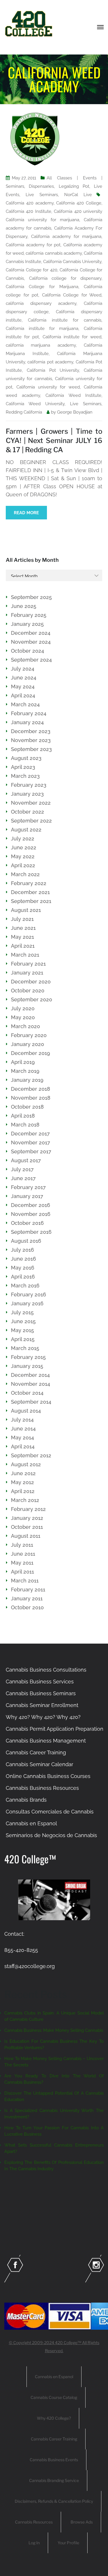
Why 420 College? (54, 2418)
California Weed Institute (73, 395)
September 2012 (31, 1455)
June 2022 (24, 847)
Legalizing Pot (74, 186)
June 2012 (23, 1473)
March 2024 (25, 704)
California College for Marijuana (42, 287)
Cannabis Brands (26, 1800)
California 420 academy (30, 203)
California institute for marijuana (42, 328)
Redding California (24, 412)
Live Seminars (42, 195)
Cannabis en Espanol (31, 1823)
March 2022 (25, 874)
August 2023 (26, 758)
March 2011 (25, 1581)
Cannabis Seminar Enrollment (42, 1705)
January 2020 (28, 1044)
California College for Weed (72, 295)
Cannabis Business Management (46, 1741)
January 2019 (27, 1080)
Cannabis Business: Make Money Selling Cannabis (54, 2030)
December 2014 (30, 1375)
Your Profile (68, 2543)
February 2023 (29, 785)
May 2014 (22, 1438)
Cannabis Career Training (36, 1752)
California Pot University (53, 370)
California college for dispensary (65, 278)
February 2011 (28, 1590)
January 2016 (27, 1303)
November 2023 (31, 740)
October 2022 (28, 812)
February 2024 (29, 713)
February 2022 (29, 883)
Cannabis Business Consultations (46, 1670)
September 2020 (32, 999)
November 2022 (31, 803)
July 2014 (22, 1420)
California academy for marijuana (66, 236)
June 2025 (24, 606)
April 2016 (23, 1277)
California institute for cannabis (65, 320)
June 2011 (23, 1554)
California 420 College (79, 203)
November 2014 (31, 1384)
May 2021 (22, 937)
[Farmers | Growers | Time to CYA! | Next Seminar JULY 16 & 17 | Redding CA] (35, 139)
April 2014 (23, 1446)
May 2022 (23, 856)
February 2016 (29, 1294)
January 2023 (27, 794)
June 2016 (23, 1259)
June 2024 (24, 678)
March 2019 (25, 1071)
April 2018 (23, 1116)
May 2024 (23, 687)
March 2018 (25, 1125)
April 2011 (22, 1572)
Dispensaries (41, 186)
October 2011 (27, 1527)
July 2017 (22, 1169)
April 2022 (23, 865)
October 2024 (28, 651)
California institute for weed (72, 337)
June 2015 (23, 1321)
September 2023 (31, 749)
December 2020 (31, 982)
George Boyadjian (75, 412)
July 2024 (23, 669)
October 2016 (27, 1223)
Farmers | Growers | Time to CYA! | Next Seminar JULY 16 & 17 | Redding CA (54, 441)
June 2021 (23, 928)
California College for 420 (32, 270)
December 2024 (31, 633)
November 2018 (31, 1098)
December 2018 (31, 1089)
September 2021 (31, 901)
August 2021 (26, 910)
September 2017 (31, 1151)
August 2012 (26, 1464)
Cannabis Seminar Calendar (39, 1764)
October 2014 (27, 1393)
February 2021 (28, 964)
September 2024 (31, 660)
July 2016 (22, 1250)
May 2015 (22, 1330)
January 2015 (27, 1366)
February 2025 (29, 615)
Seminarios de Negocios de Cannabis (51, 1835)
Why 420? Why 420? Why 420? (43, 1717)
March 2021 (25, 955)
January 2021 (27, 973)
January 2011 (27, 1598)
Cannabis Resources (34, 2522)
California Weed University (35, 404)
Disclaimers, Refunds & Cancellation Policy (54, 2501)
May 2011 (22, 1563)
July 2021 (22, 919)
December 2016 (31, 1205)
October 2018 (27, 1107)
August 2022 (26, 830)
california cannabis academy (54, 253)
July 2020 (23, 1008)
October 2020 (28, 991)
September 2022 (31, 821)
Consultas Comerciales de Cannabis (50, 1812)
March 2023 (25, 776)
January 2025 (27, 624)
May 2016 (23, 1268)
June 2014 (23, 1429)
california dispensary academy (41, 303)
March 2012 (25, 1500)
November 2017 (31, 1143)
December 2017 (30, 1134)
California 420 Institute (29, 211)
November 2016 (31, 1214)
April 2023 (23, 767)
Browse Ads (82, 2522)
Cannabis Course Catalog (54, 2397)
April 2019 (23, 1062)
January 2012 (27, 1518)
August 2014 (26, 1411)
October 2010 (27, 1607)
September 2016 (31, 1232)
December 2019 (31, 1053)
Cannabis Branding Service (54, 2480)
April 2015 (23, 1339)
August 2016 (26, 1241)
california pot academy (50, 362)
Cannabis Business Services (40, 1682)
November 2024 (31, 642)
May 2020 (23, 1017)
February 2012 (28, 1509)
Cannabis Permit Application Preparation (55, 1729)
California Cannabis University (72, 262)
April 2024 (23, 695)
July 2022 (23, 839)
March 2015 (25, 1348)
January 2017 (27, 1196)
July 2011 (22, 1545)
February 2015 (28, 1357)
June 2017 (23, 1178)
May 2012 (22, 1482)
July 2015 (22, 1312)
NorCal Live (78, 195)
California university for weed (48, 387)
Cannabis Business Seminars (41, 1693)
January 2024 (27, 722)
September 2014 (31, 1402)
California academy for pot (33, 245)
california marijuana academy (41, 345)
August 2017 (26, 1160)
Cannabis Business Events (54, 2460)
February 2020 (29, 1035)
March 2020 (25, 1026)
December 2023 (31, 731)
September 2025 (31, 597)
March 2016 (25, 1286)
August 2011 (26, 1536)
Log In (34, 2543)
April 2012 (23, 1491)
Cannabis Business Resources (42, 1788)
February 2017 (28, 1187)
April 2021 (23, 946)
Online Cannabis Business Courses (48, 1776)
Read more (26, 513)
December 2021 (30, 892)
